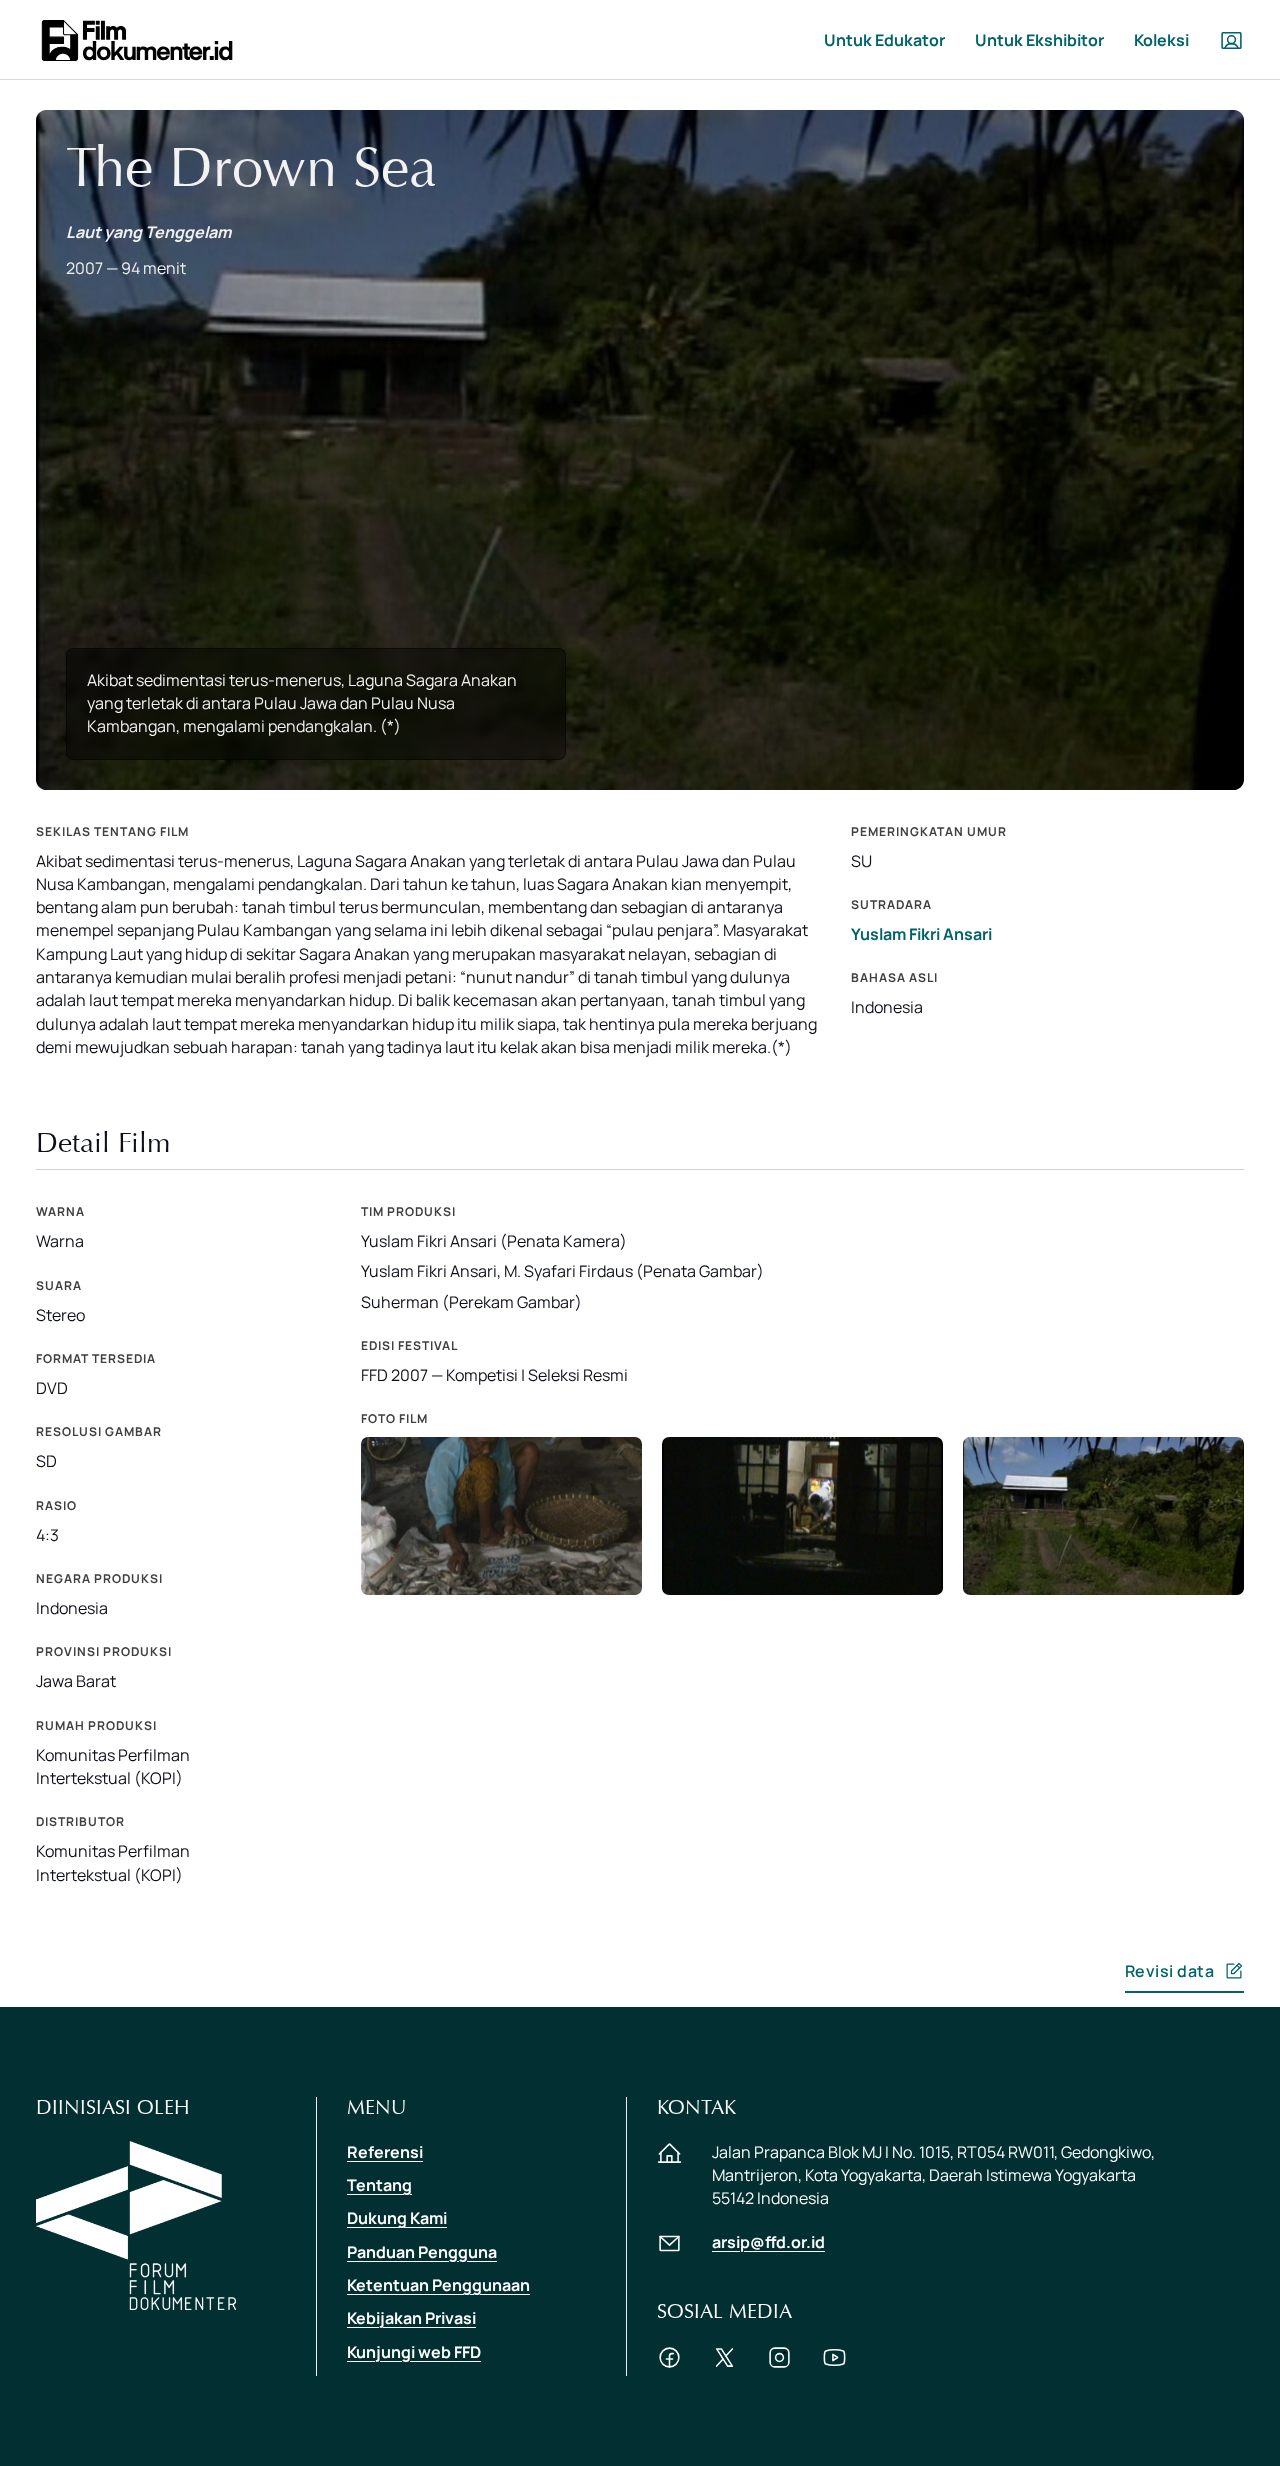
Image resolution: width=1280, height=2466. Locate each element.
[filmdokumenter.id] (136, 39)
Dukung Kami (397, 2218)
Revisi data (1170, 1971)
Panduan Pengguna (422, 2252)
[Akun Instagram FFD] (779, 2364)
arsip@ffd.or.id (768, 2242)
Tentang (379, 2185)
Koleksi (1161, 40)
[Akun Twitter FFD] (724, 2364)
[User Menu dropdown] (1231, 40)
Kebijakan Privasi (411, 2318)
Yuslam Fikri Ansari (921, 934)
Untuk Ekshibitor (1039, 40)
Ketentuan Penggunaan (438, 2285)
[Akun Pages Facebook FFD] (669, 2364)
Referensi (385, 2152)
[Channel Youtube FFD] (834, 2364)
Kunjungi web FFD (414, 2352)
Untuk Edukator (884, 40)
